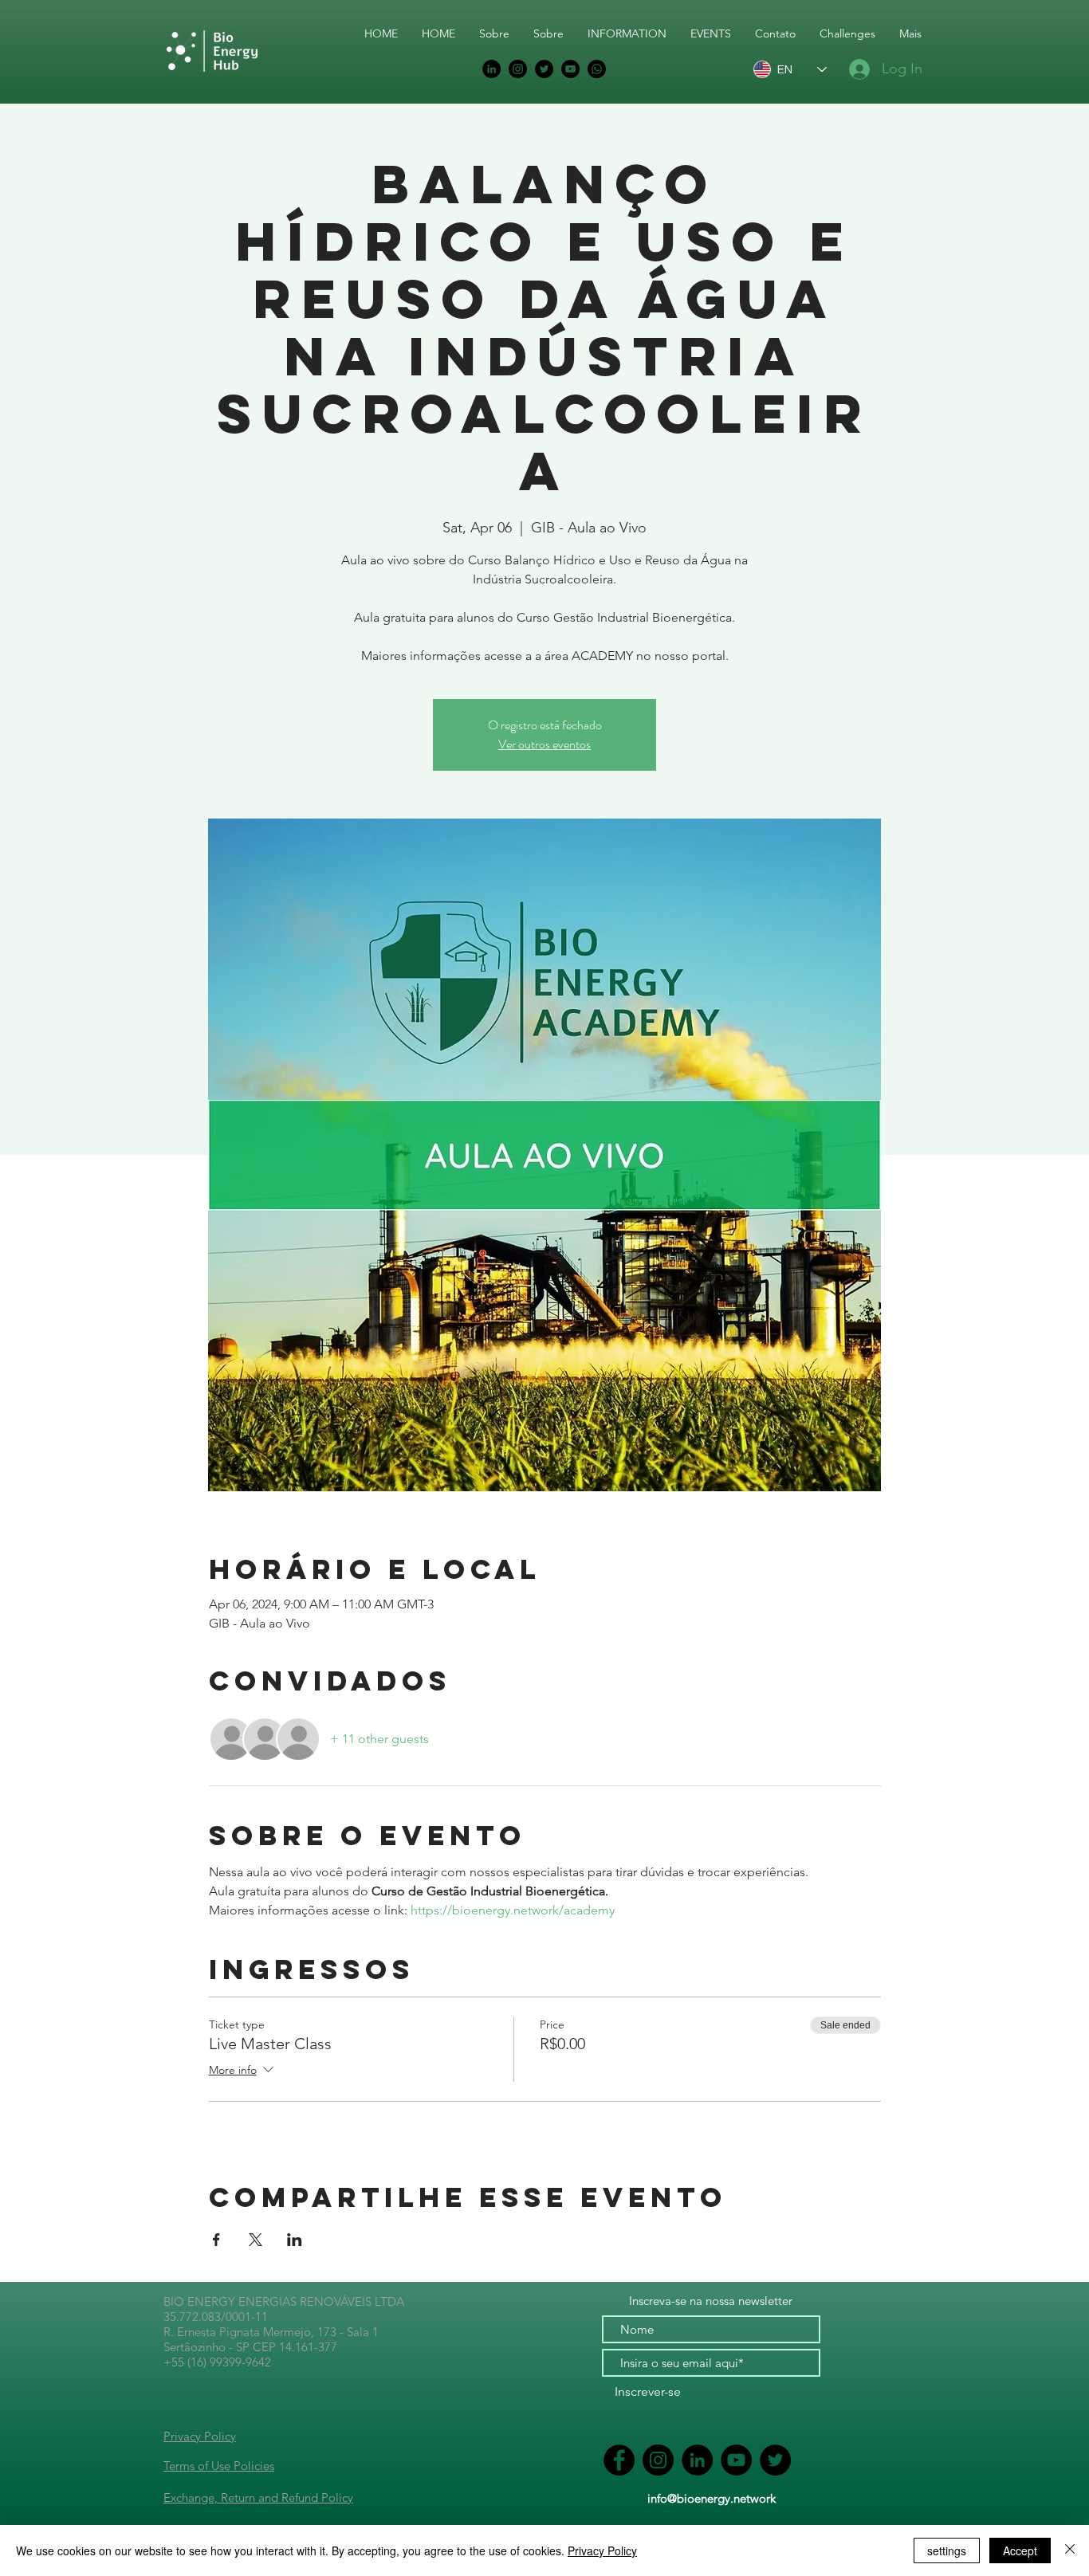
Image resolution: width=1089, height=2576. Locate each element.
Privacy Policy (200, 2436)
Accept (1020, 2550)
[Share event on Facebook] (216, 2240)
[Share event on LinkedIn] (295, 2240)
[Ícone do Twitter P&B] (544, 69)
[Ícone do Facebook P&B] (619, 2460)
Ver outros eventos (544, 744)
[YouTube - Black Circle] (570, 69)
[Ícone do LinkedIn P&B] (491, 69)
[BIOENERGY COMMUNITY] (597, 69)
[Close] (1070, 2550)
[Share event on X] (256, 2240)
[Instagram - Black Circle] (518, 69)
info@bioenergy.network (712, 2498)
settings (947, 2550)
